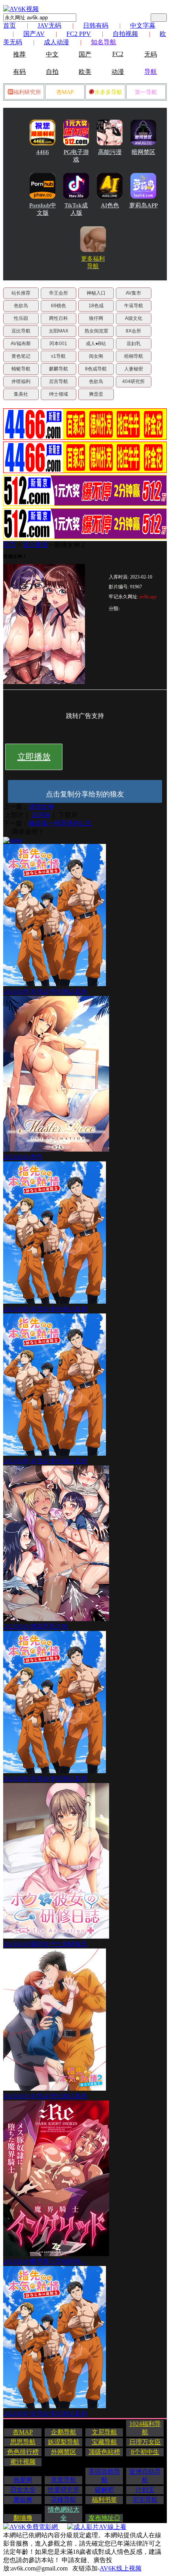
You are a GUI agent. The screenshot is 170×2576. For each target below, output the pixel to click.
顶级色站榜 (104, 2452)
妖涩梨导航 (64, 2442)
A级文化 (134, 318)
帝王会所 (59, 293)
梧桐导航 (134, 356)
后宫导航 (59, 381)
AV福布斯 (21, 344)
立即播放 (34, 757)
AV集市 (133, 293)
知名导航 (104, 42)
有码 (19, 72)
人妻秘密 (134, 369)
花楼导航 (64, 2500)
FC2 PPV (79, 34)
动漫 (118, 72)
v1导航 (58, 356)
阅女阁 (96, 356)
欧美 (85, 72)
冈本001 (58, 344)
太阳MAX (59, 331)
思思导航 (23, 2442)
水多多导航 (108, 92)
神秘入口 (96, 293)
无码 (151, 54)
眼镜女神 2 (70, 545)
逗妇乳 (134, 344)
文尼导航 (104, 2432)
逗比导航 (21, 331)
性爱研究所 (64, 2490)
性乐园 (21, 318)
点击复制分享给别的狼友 (85, 794)
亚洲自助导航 (145, 2476)
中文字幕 (143, 25)
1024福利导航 (145, 2428)
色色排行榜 (23, 2452)
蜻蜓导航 (21, 369)
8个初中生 (145, 2452)
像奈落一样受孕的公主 (60, 823)
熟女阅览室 (96, 331)
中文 (52, 54)
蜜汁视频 (23, 2462)
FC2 (118, 54)
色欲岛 (21, 306)
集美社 (21, 394)
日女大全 (23, 2490)
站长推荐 (21, 293)
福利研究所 (27, 92)
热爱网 (23, 2480)
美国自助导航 (104, 2476)
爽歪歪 (96, 394)
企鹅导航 (64, 2432)
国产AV (34, 34)
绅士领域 (59, 394)
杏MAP (65, 92)
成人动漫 (57, 42)
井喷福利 (21, 381)
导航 (151, 72)
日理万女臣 (145, 2442)
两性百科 (59, 318)
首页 (9, 25)
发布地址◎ (104, 2518)
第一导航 (146, 92)
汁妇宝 (145, 2490)
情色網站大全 (64, 2514)
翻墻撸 (23, 2518)
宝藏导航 (104, 2442)
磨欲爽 (23, 2500)
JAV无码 (49, 25)
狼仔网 (96, 318)
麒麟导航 (59, 369)
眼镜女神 (41, 807)
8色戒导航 (96, 369)
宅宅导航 (145, 2500)
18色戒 (96, 306)
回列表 (41, 815)
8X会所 (133, 331)
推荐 (19, 54)
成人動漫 (35, 545)
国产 (85, 54)
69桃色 (59, 306)
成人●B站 (96, 344)
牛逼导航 (134, 306)
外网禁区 (64, 2452)
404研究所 (133, 381)
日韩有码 (96, 25)
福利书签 (104, 2500)
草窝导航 (64, 2480)
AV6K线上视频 (121, 2568)
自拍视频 (125, 34)
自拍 (52, 72)
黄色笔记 (21, 356)
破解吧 (104, 2490)
